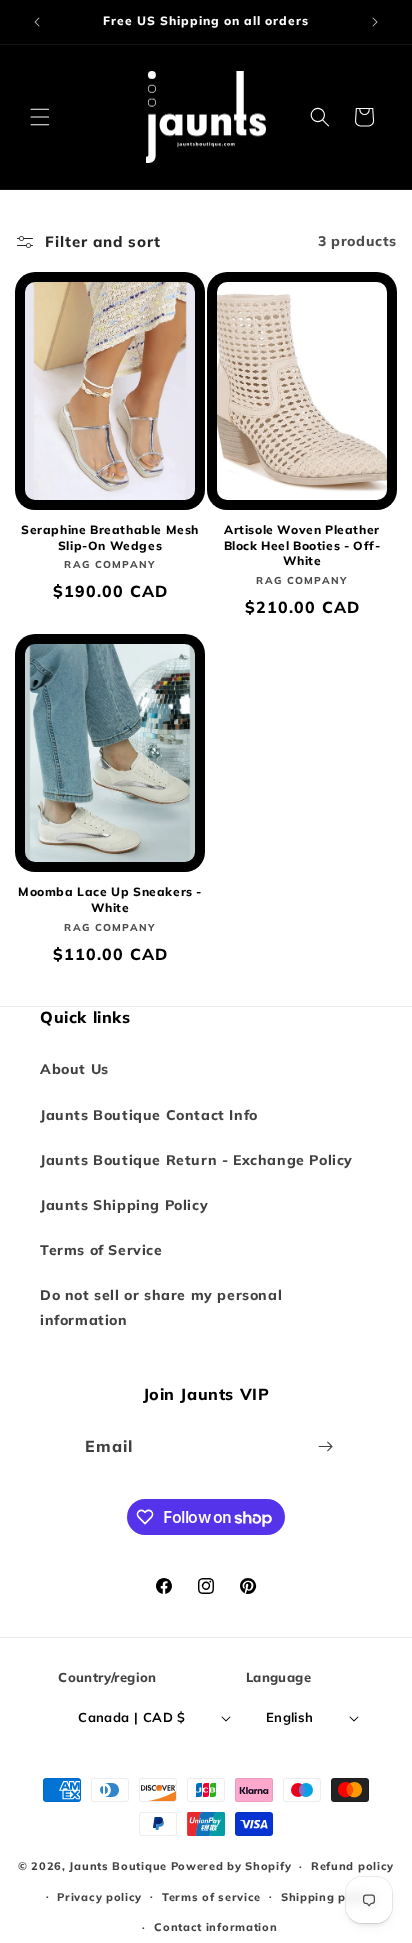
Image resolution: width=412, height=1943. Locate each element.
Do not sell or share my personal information (161, 1307)
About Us (74, 1069)
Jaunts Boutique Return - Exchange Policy (196, 1160)
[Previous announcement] (37, 22)
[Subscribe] (326, 1446)
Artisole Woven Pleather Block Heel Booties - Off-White (302, 545)
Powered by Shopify (231, 1866)
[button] (40, 117)
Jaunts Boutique (119, 1866)
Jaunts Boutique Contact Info (149, 1115)
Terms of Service (101, 1250)
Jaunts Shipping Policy (124, 1205)
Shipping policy (328, 1897)
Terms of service (211, 1897)
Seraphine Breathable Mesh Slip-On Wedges (110, 537)
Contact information (215, 1927)
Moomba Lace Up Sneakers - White (110, 899)
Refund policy (352, 1866)
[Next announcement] (375, 22)
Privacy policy (99, 1897)
